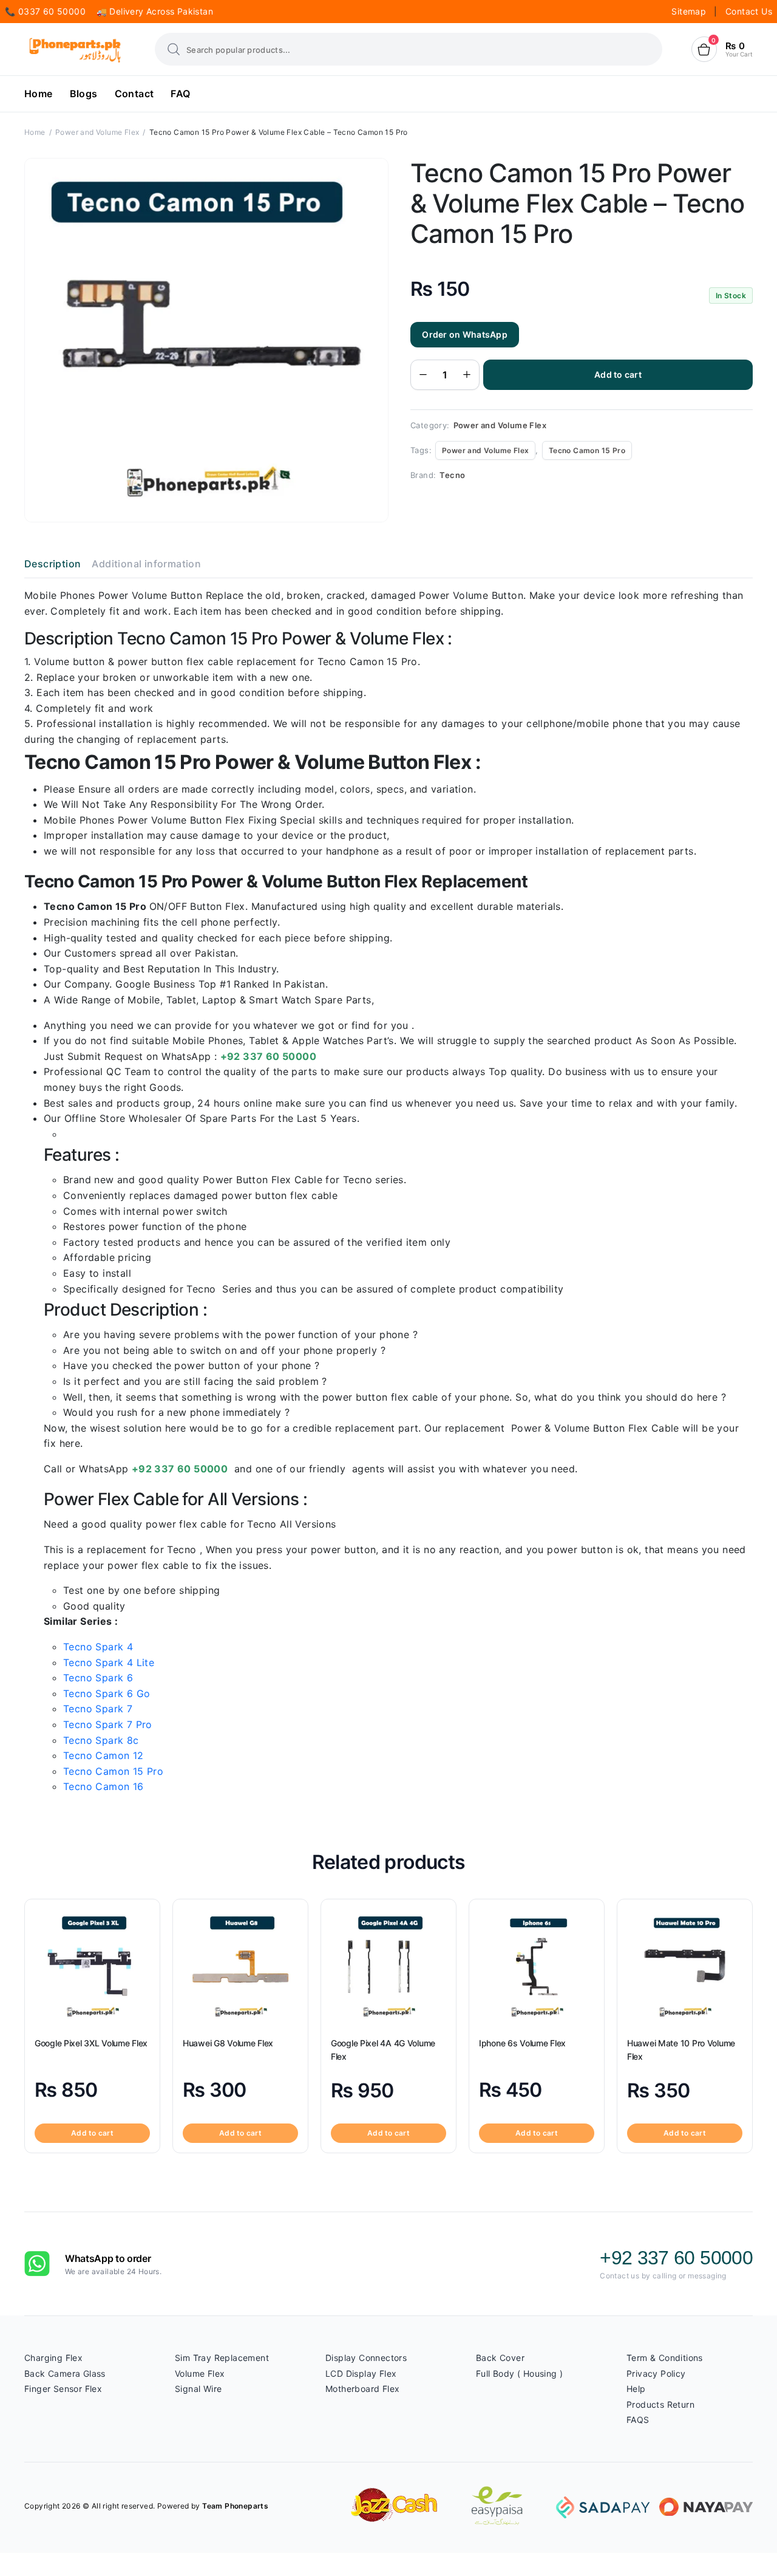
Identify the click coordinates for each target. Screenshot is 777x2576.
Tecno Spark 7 (98, 1709)
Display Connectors (366, 2358)
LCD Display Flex (361, 2373)
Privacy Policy (656, 2373)
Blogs (84, 94)
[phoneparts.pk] (75, 50)
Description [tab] (53, 564)
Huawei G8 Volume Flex (228, 2043)
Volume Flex (200, 2373)
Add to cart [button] (92, 2133)
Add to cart (618, 374)
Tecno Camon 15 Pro (587, 450)
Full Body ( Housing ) (519, 2373)
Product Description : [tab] (125, 1310)
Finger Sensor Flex (63, 2389)
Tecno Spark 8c (101, 1740)
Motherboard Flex (362, 2389)
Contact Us (749, 11)
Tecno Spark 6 (98, 1678)
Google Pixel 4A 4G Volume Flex (383, 2050)
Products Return (660, 2404)
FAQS (638, 2420)
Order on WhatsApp (465, 334)
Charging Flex (53, 2358)
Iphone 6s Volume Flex (522, 2043)
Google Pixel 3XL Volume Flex (91, 2043)
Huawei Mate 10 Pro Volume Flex (681, 2050)
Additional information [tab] (146, 564)
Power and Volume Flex (97, 132)
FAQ (180, 94)
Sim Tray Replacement (222, 2358)
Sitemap (690, 11)
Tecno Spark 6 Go (107, 1693)
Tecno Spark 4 (98, 1647)
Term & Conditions (665, 2358)
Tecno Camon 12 (103, 1755)
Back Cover (500, 2358)
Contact (134, 94)
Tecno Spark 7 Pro (108, 1724)
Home (39, 94)
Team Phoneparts (235, 2506)
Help (636, 2389)
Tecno (452, 475)
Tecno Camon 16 (103, 1786)
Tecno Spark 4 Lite (109, 1662)
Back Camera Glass (65, 2373)
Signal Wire (198, 2389)
